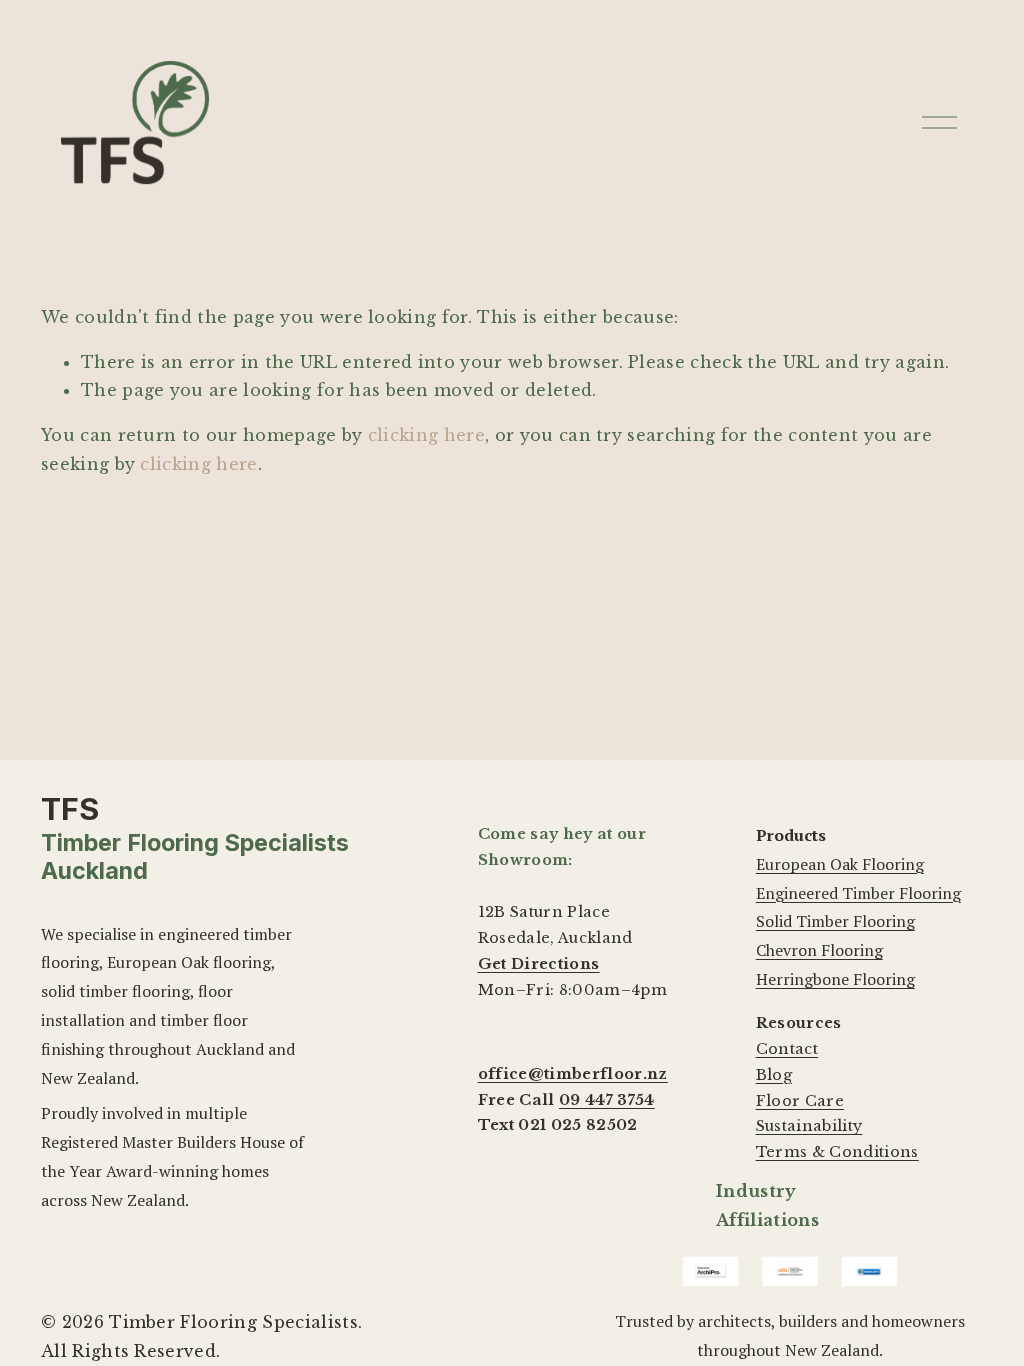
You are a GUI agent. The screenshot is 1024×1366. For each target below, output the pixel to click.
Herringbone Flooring (835, 979)
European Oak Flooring (840, 864)
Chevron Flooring (819, 950)
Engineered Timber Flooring (858, 893)
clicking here (426, 435)
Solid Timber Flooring (835, 921)
